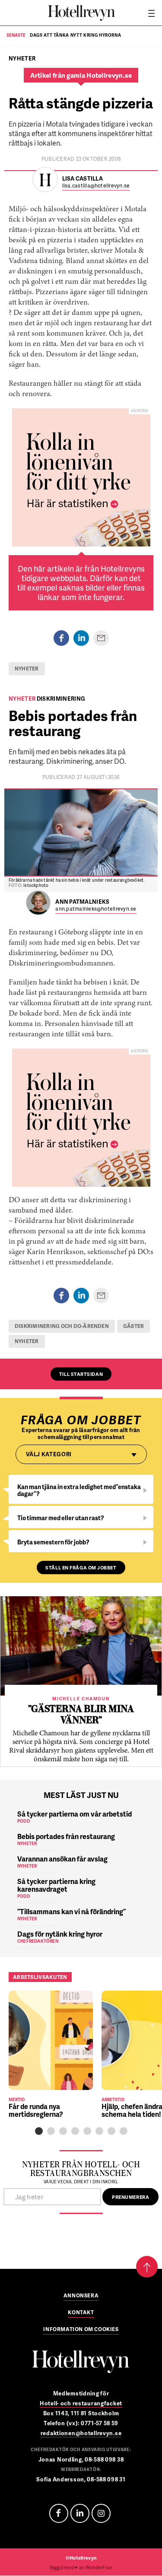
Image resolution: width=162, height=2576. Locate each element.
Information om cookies (81, 2330)
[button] (39, 2131)
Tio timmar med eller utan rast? (61, 1518)
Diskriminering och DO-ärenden (62, 1326)
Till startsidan (81, 1374)
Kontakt (81, 2313)
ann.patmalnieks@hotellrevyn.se (96, 909)
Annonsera (81, 2296)
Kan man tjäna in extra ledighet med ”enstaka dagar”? (79, 1490)
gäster (133, 1326)
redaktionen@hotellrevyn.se (81, 2433)
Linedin (80, 2513)
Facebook (59, 2513)
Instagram (101, 2513)
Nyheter (27, 669)
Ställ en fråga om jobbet (81, 1568)
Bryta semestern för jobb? (53, 1542)
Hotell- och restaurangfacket (81, 2403)
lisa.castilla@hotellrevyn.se (96, 186)
